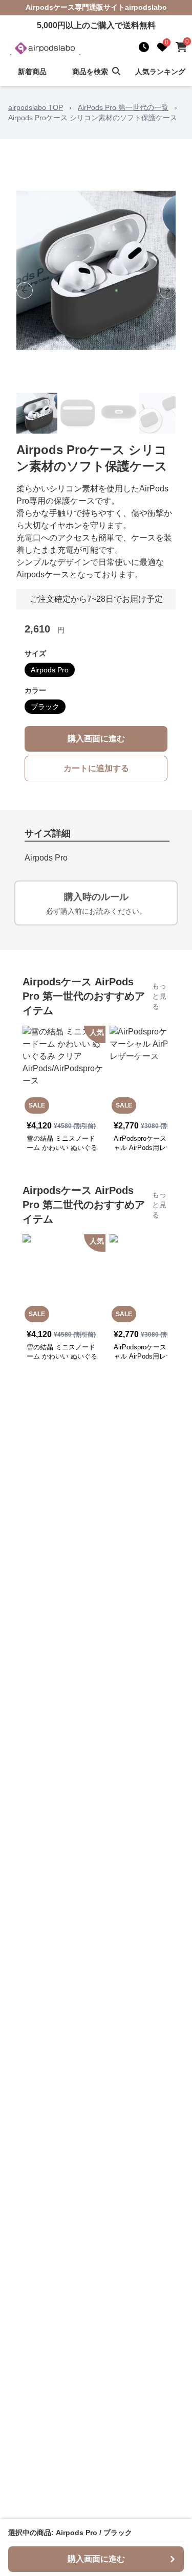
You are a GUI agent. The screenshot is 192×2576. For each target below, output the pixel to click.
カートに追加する (96, 768)
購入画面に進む (96, 739)
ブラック (45, 707)
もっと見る (159, 996)
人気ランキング (160, 72)
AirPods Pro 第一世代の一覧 (123, 107)
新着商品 (32, 72)
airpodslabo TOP (36, 107)
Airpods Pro (50, 670)
